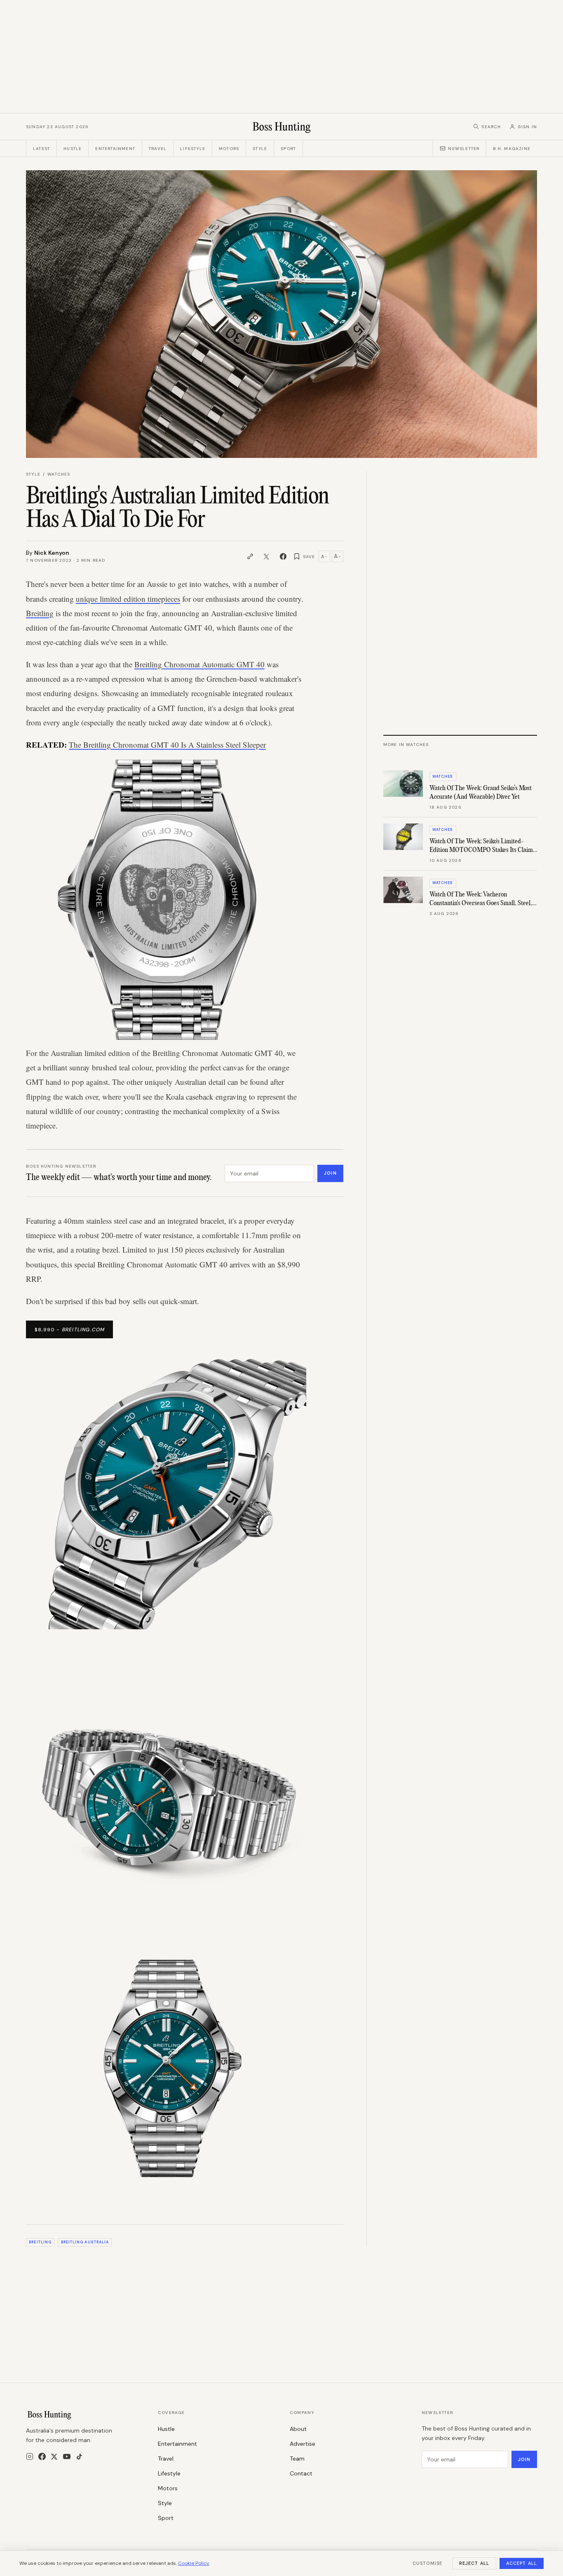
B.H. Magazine (512, 149)
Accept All (522, 2563)
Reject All (474, 2563)
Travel (158, 149)
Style (260, 149)
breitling (40, 2242)
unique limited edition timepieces (128, 599)
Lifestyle (193, 149)
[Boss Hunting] (282, 127)
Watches (59, 474)
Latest (41, 149)
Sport (288, 149)
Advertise (303, 2444)
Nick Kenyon (52, 553)
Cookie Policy (194, 2563)
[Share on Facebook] (283, 556)
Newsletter (464, 149)
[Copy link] (250, 556)
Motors (229, 149)
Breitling (40, 613)
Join (330, 1173)
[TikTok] (79, 2457)
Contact (301, 2473)
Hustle (73, 149)
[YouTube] (67, 2456)
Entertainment (115, 149)
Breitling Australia (85, 2242)
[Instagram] (30, 2456)
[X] (54, 2457)
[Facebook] (42, 2456)
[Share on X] (267, 556)
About (298, 2429)
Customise (427, 2563)
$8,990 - (69, 1330)
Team (297, 2459)
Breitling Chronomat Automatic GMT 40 (199, 664)
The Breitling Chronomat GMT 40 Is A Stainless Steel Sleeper (167, 745)
